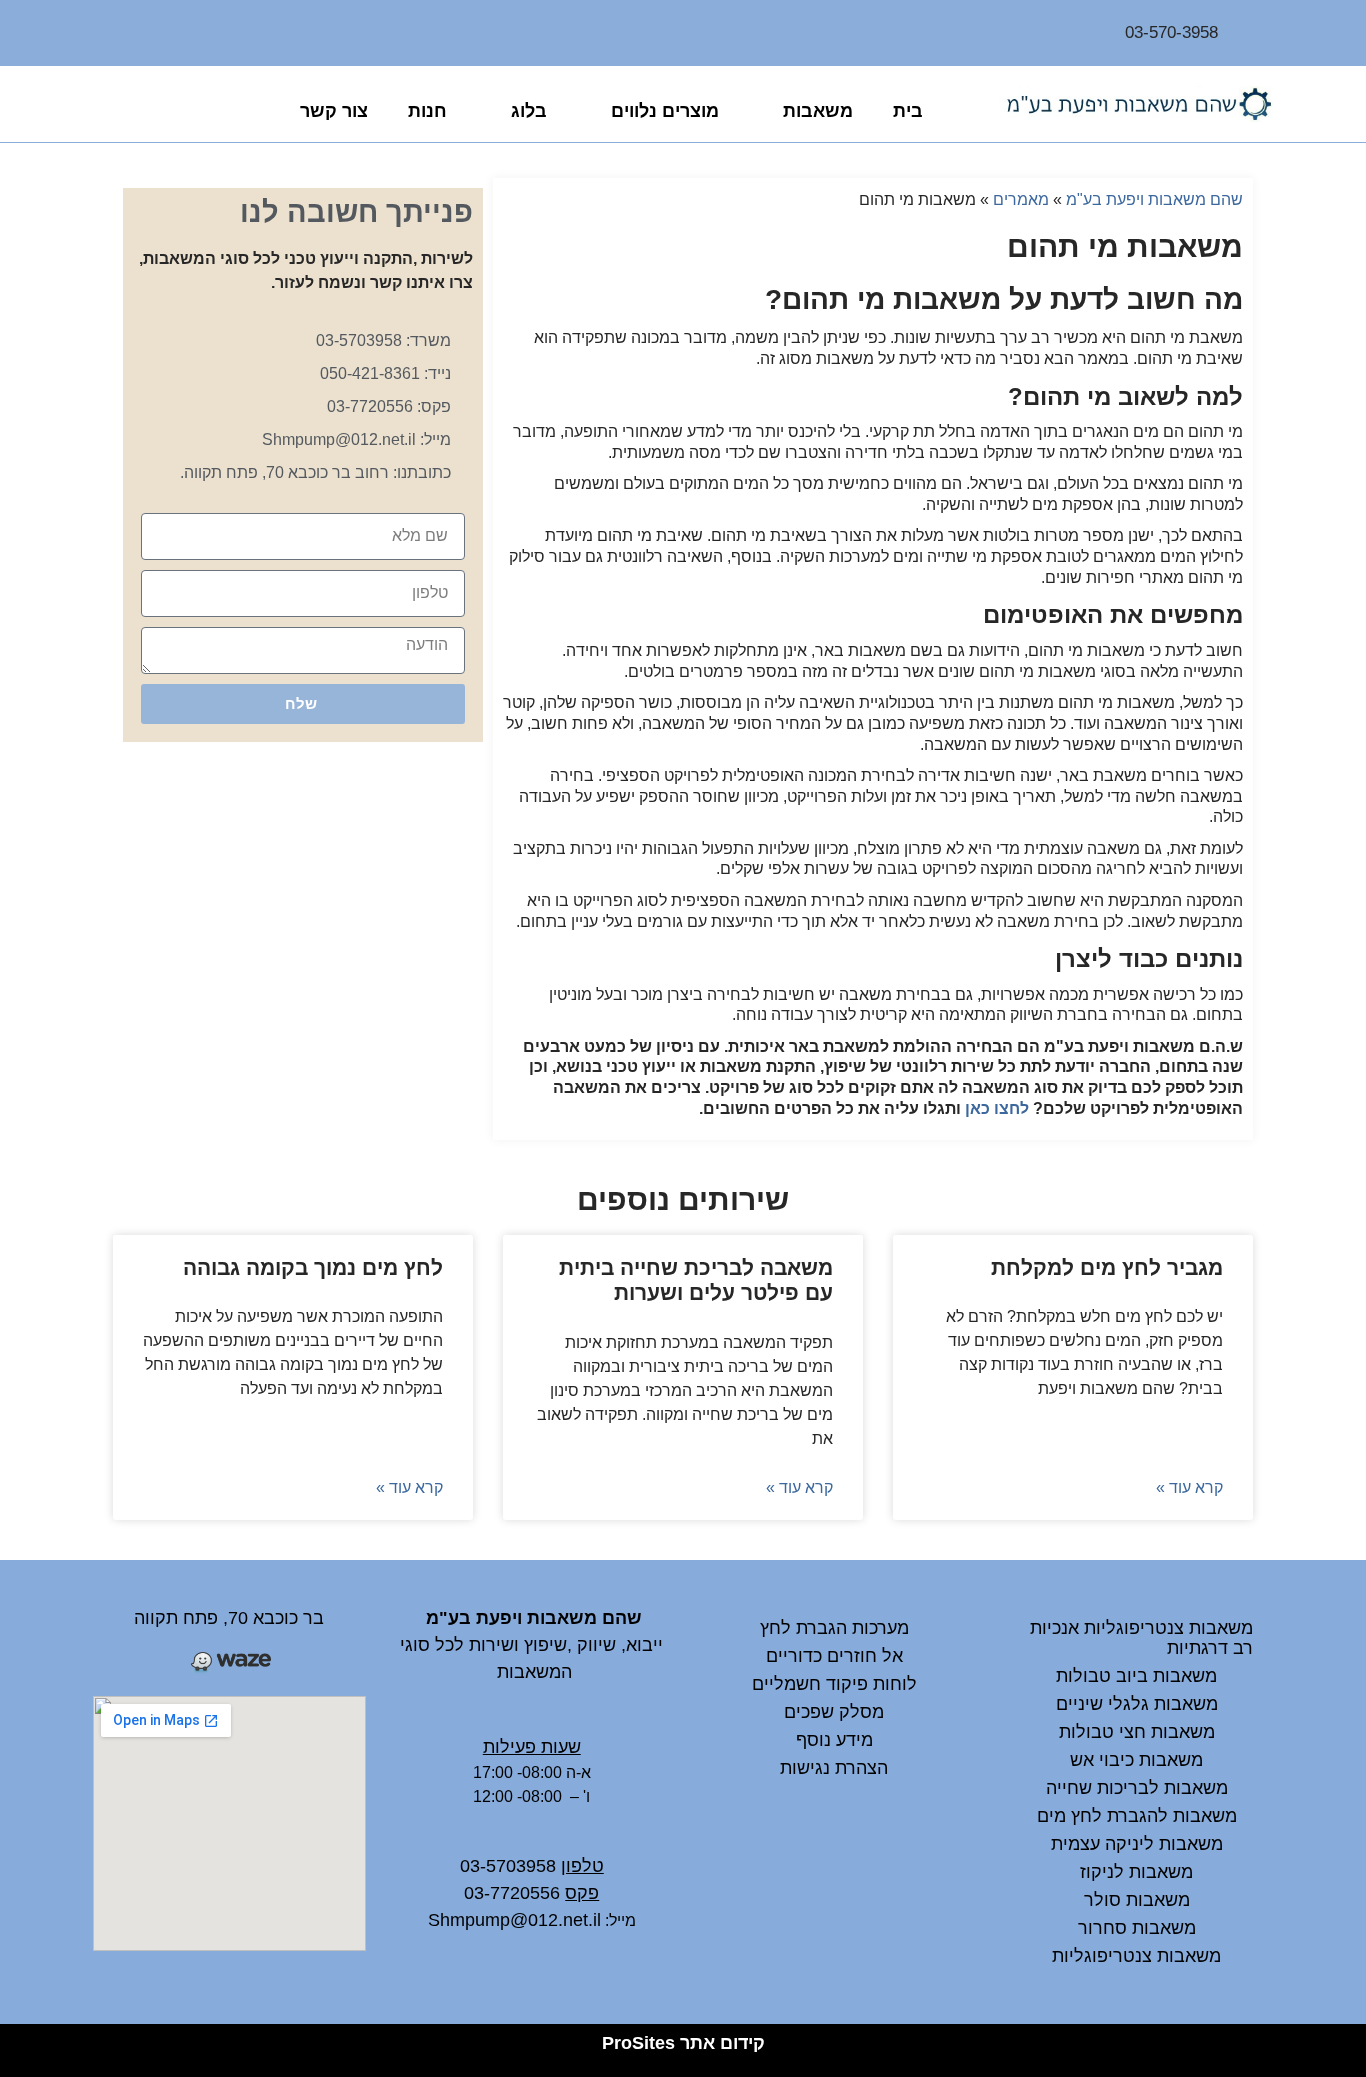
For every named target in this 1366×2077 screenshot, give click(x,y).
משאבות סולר (1137, 1900)
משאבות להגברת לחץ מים (1137, 1816)
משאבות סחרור (1137, 1928)
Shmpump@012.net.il (514, 1920)
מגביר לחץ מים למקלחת (1107, 1267)
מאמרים (1021, 199)
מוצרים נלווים (665, 111)
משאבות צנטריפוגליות (1136, 1956)
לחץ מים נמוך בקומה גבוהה (313, 1267)
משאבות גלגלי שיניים (1137, 1704)
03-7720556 (512, 1893)
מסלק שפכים (834, 1712)
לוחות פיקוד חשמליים (834, 1684)
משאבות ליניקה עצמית (1137, 1844)
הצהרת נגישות (834, 1768)
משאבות (818, 111)
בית (908, 111)
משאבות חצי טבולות (1137, 1732)
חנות (427, 111)
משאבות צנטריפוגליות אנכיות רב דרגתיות (1141, 1638)
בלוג (529, 111)
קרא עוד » (1189, 1487)
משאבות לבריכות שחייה (1137, 1788)
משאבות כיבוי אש (1136, 1760)
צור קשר (334, 111)
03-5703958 (508, 1866)
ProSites (638, 2043)
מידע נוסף (834, 1740)
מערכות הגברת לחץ (834, 1628)
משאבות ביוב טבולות (1136, 1676)
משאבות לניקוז (1136, 1872)
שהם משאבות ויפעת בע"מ (1154, 199)
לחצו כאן (997, 1108)
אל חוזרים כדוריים (834, 1656)
